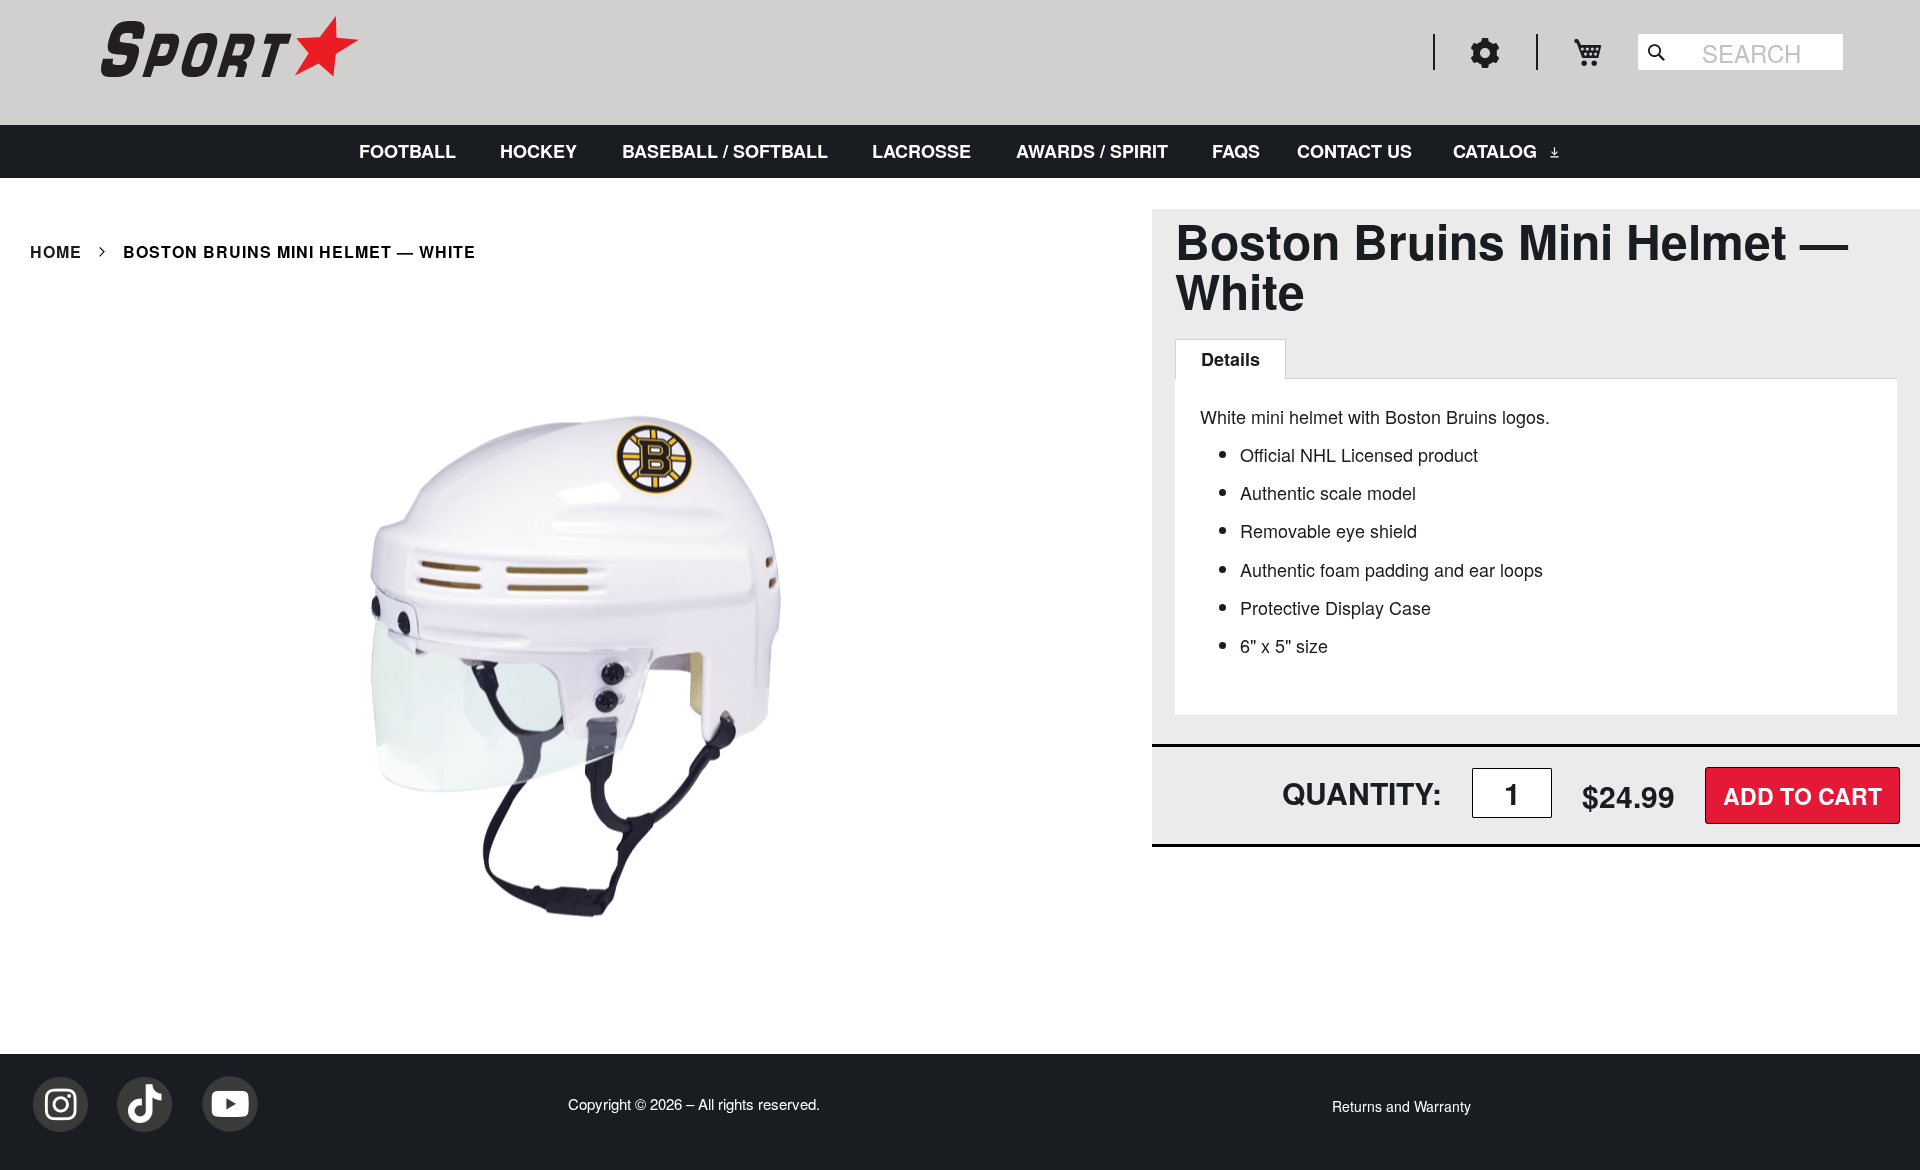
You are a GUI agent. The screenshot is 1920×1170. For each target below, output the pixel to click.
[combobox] (1740, 52)
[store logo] (227, 50)
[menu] (960, 151)
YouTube (230, 1104)
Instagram (60, 1104)
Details (1230, 359)
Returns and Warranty (1401, 1106)
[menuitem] (411, 151)
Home (56, 251)
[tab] (1230, 359)
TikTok (145, 1104)
